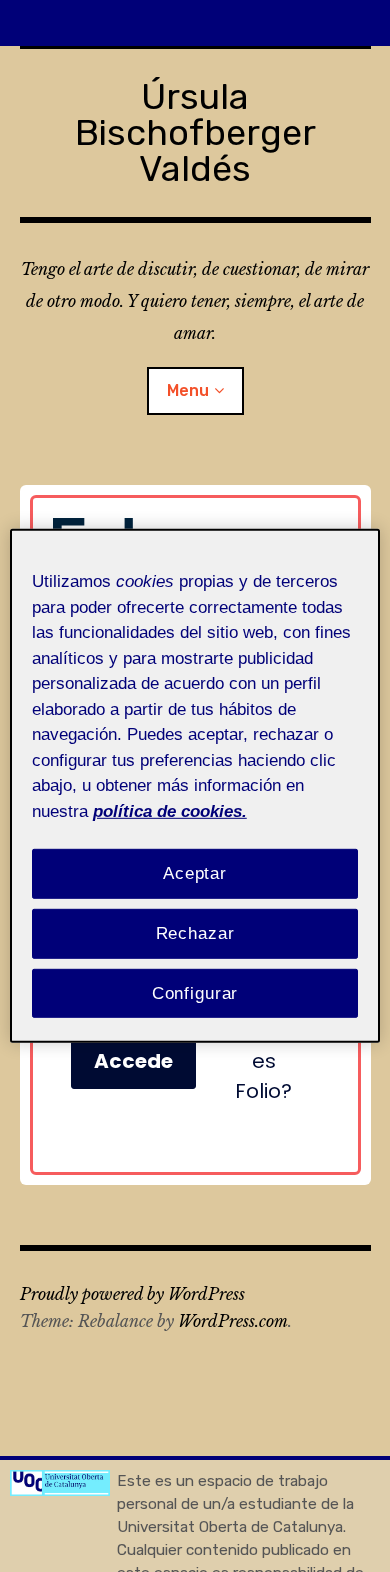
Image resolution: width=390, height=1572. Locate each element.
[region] (195, 786)
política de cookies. (170, 810)
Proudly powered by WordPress (132, 1294)
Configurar (195, 992)
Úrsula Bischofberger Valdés (195, 132)
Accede (133, 1061)
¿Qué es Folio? (263, 1061)
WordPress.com (233, 1321)
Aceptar (195, 873)
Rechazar (195, 933)
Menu (188, 390)
